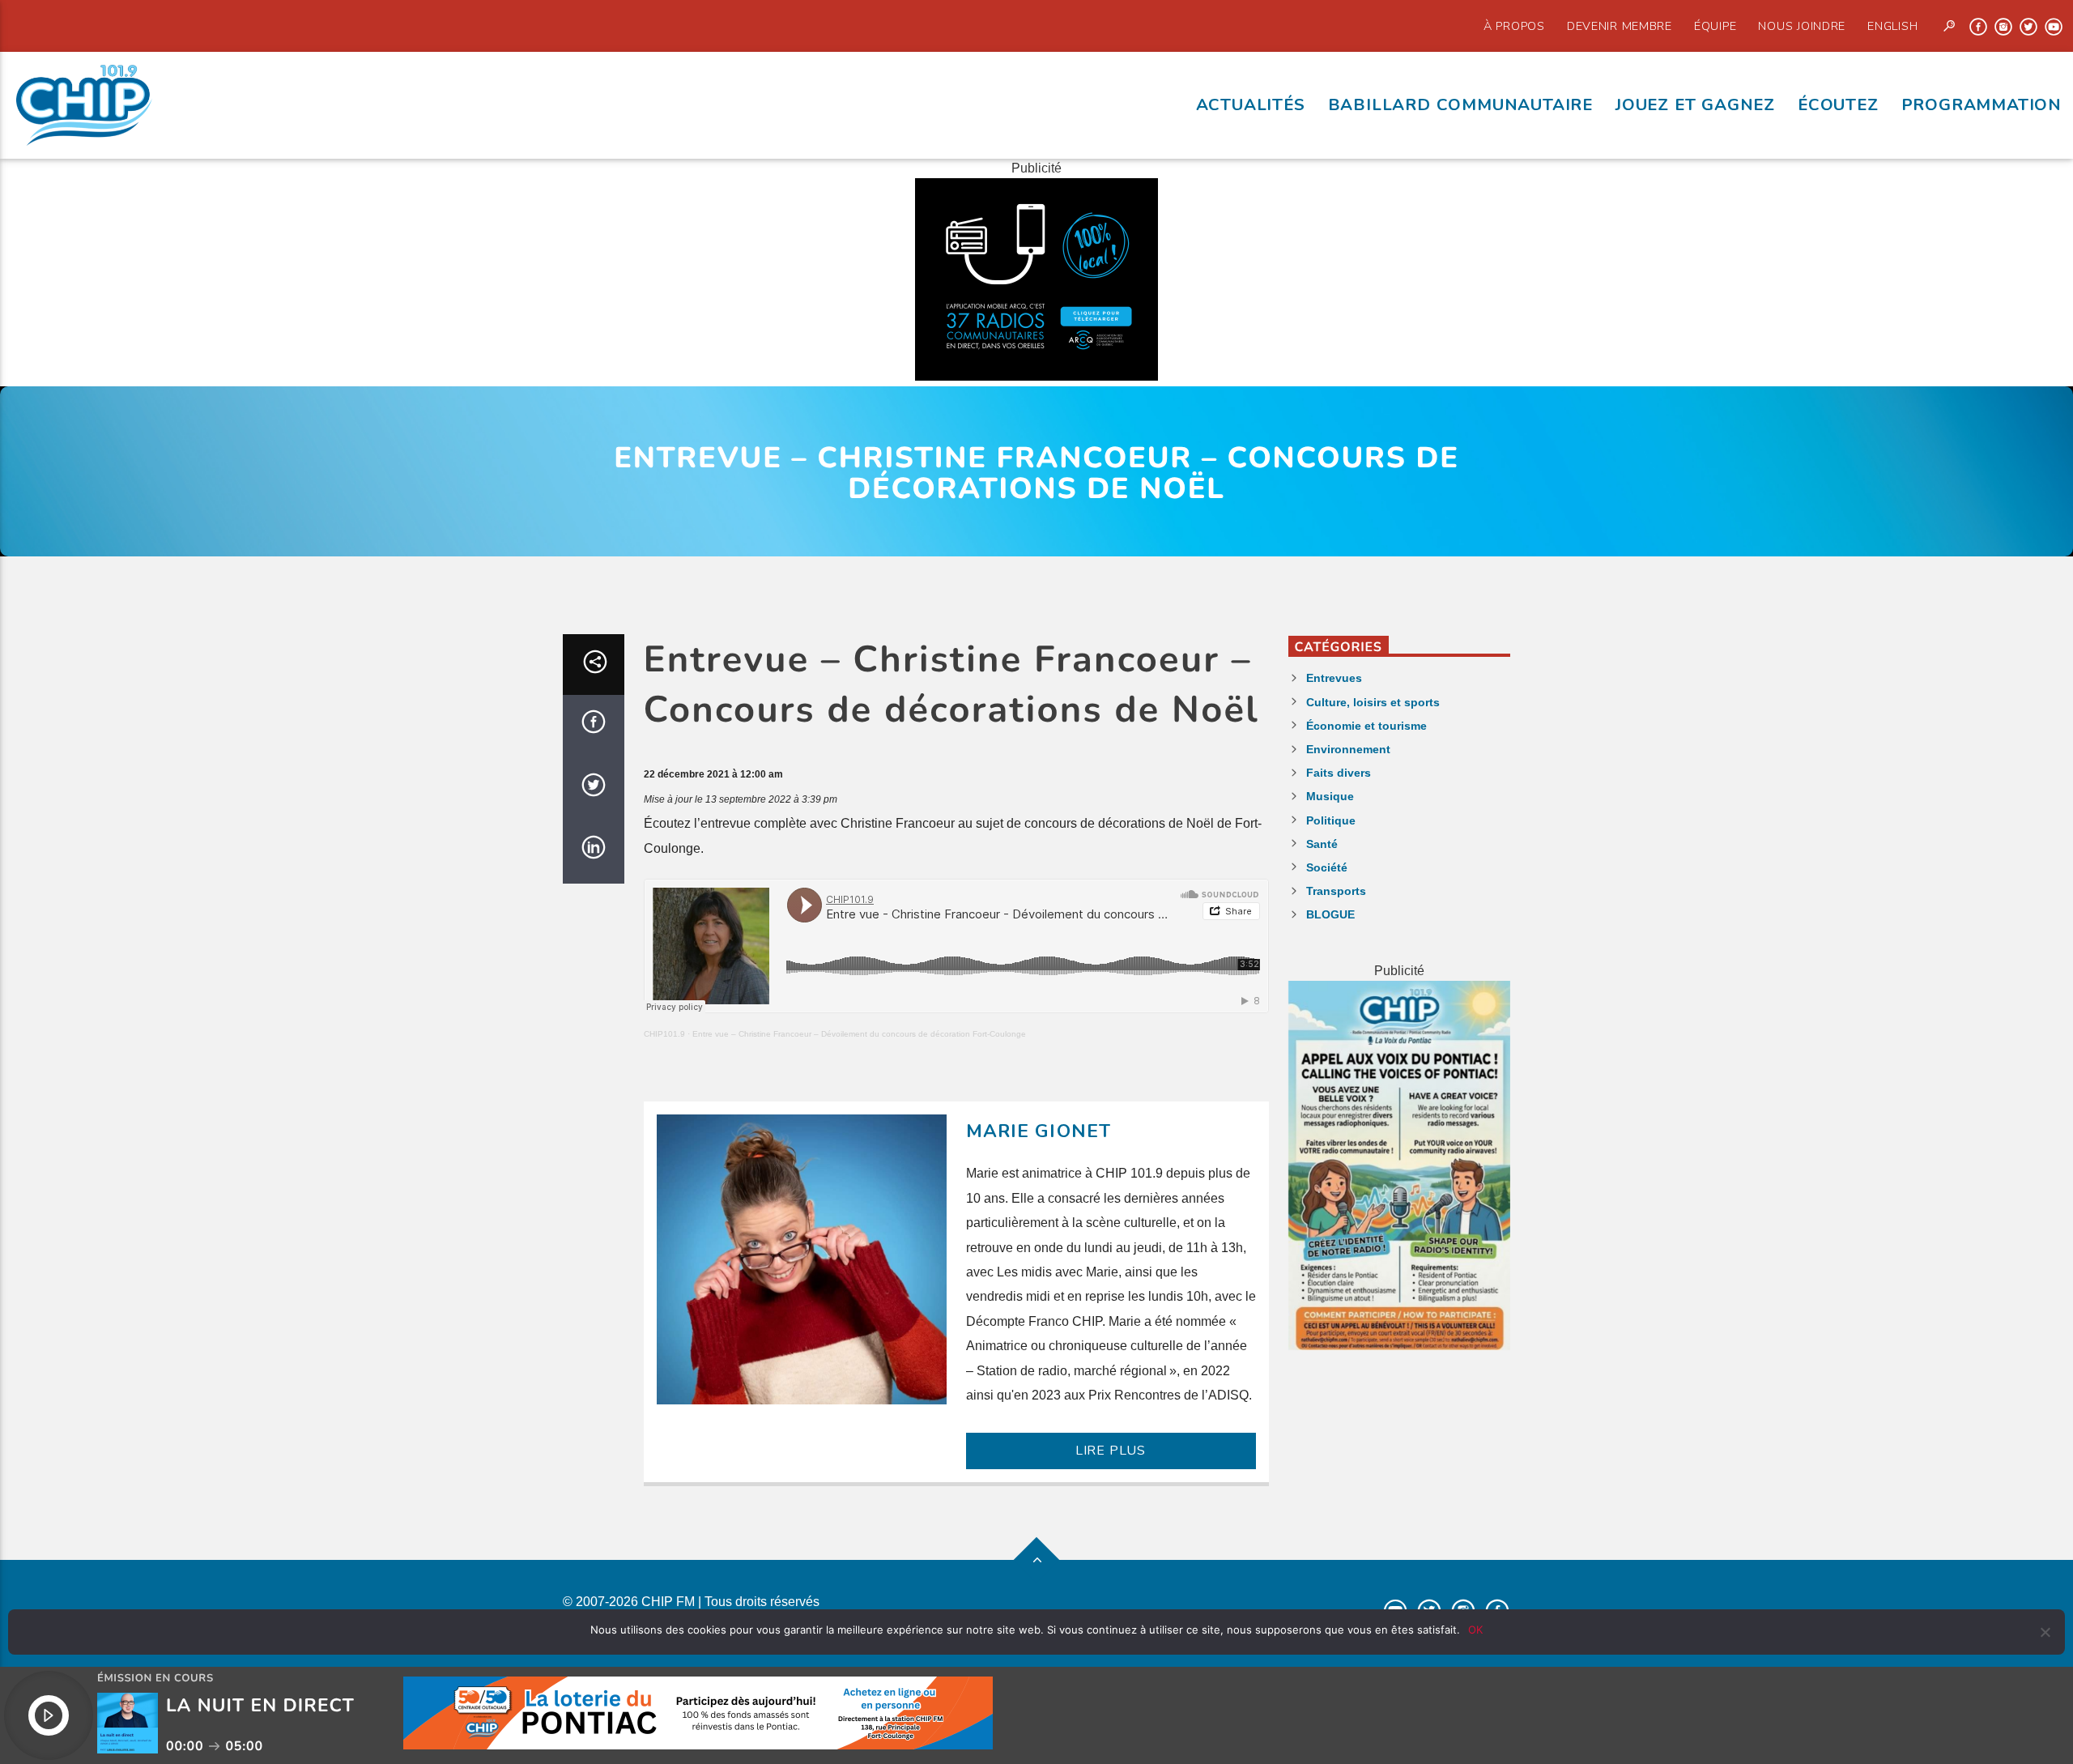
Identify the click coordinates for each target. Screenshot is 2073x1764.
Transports (1336, 891)
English (1892, 26)
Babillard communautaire (1460, 104)
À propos (1514, 26)
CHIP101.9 (664, 1034)
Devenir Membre (1620, 26)
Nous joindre (1802, 26)
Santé (1322, 844)
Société (1327, 867)
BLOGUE (1330, 914)
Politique (1331, 820)
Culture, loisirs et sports (1373, 702)
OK (1475, 1630)
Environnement (1348, 749)
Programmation (1981, 104)
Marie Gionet (1039, 1131)
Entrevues (1334, 678)
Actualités (1251, 104)
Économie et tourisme (1366, 726)
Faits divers (1339, 773)
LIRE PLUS (1111, 1451)
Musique (1330, 796)
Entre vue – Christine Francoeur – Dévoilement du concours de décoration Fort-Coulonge (859, 1034)
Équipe (1715, 26)
